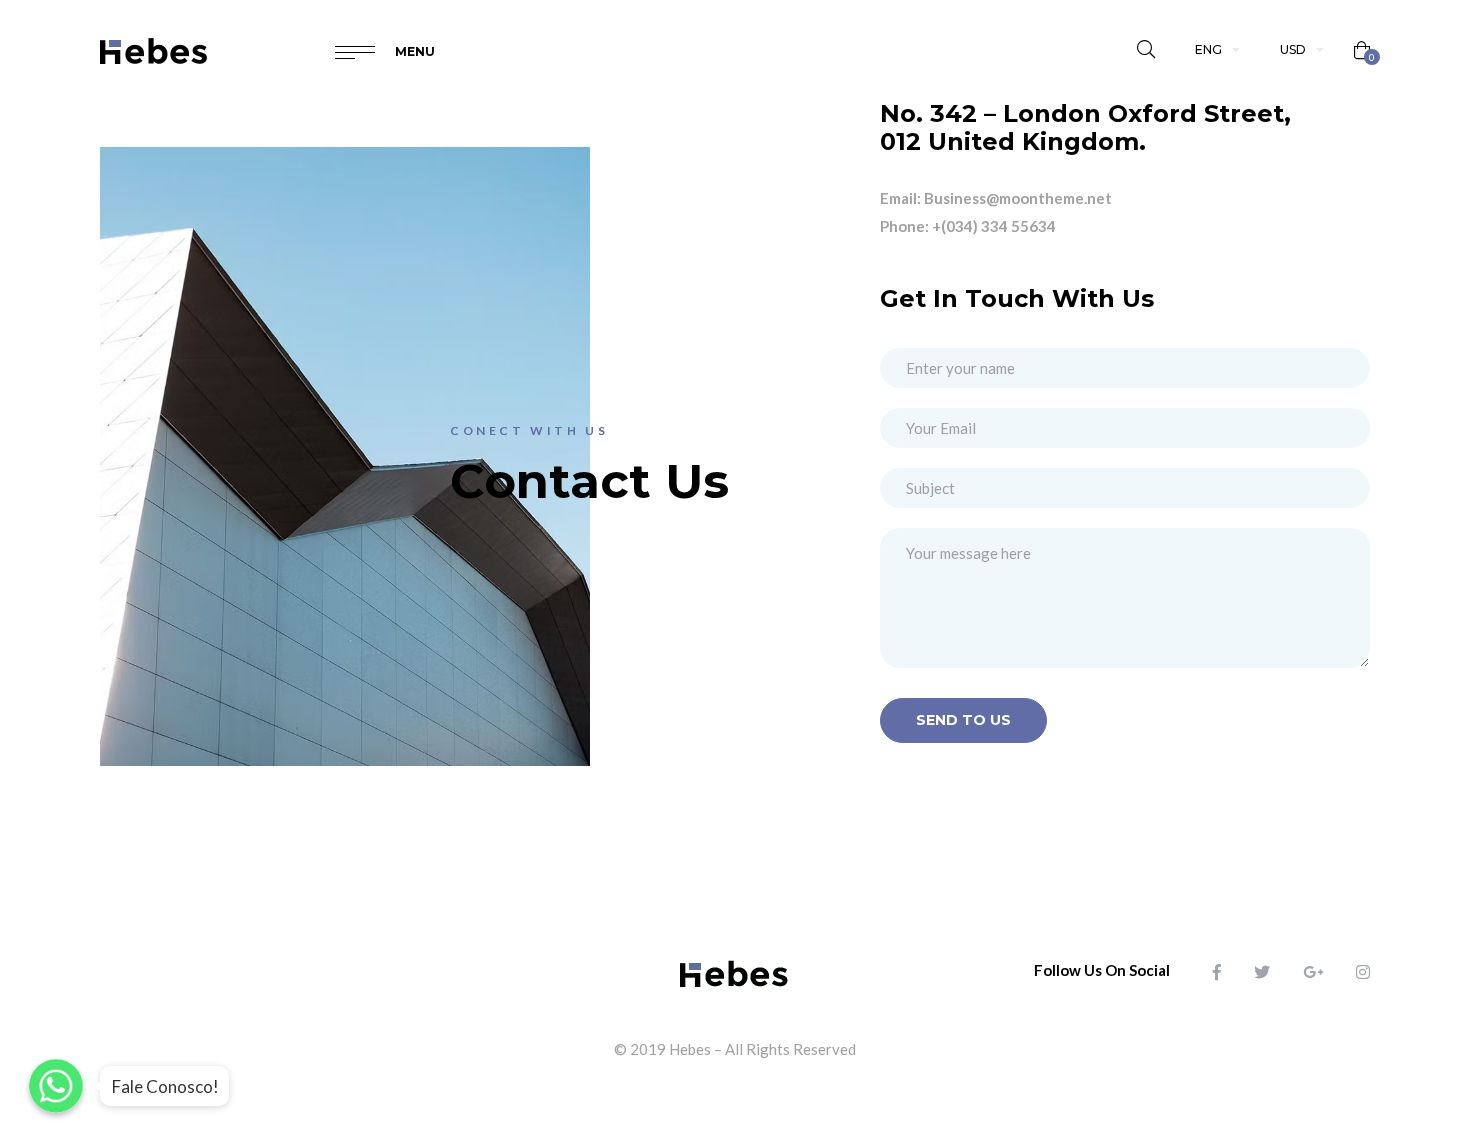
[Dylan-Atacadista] (154, 50)
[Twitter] (1262, 971)
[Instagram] (1363, 971)
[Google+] (1313, 971)
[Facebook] (1217, 971)
